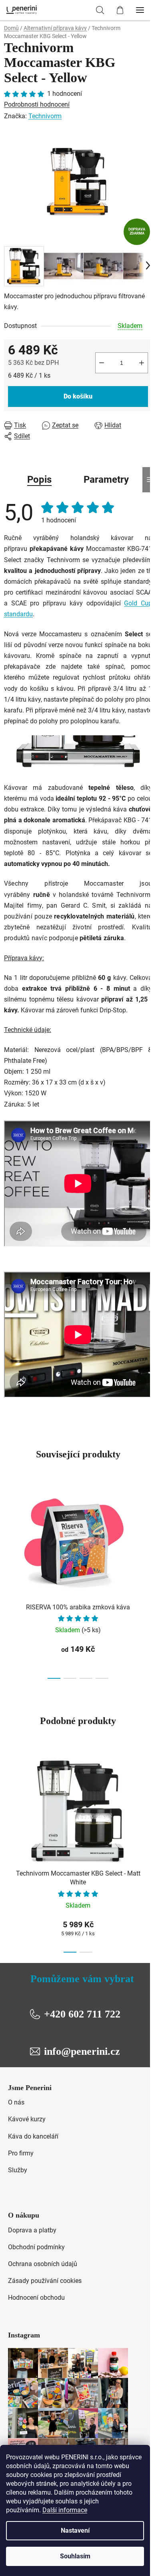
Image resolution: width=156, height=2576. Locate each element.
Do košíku (78, 396)
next (148, 1530)
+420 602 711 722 (82, 2014)
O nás (16, 2102)
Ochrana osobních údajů (43, 2264)
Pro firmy (21, 2153)
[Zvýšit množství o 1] (142, 363)
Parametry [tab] (106, 480)
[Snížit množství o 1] (102, 363)
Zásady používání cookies (45, 2281)
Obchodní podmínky (36, 2247)
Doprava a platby (32, 2230)
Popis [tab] (39, 480)
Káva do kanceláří (33, 2136)
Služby (18, 2170)
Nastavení (75, 2530)
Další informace (65, 2510)
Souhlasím (75, 2556)
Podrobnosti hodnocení (37, 104)
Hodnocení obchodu (36, 2298)
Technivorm (45, 116)
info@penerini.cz (82, 2051)
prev (8, 1530)
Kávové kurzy (27, 2119)
